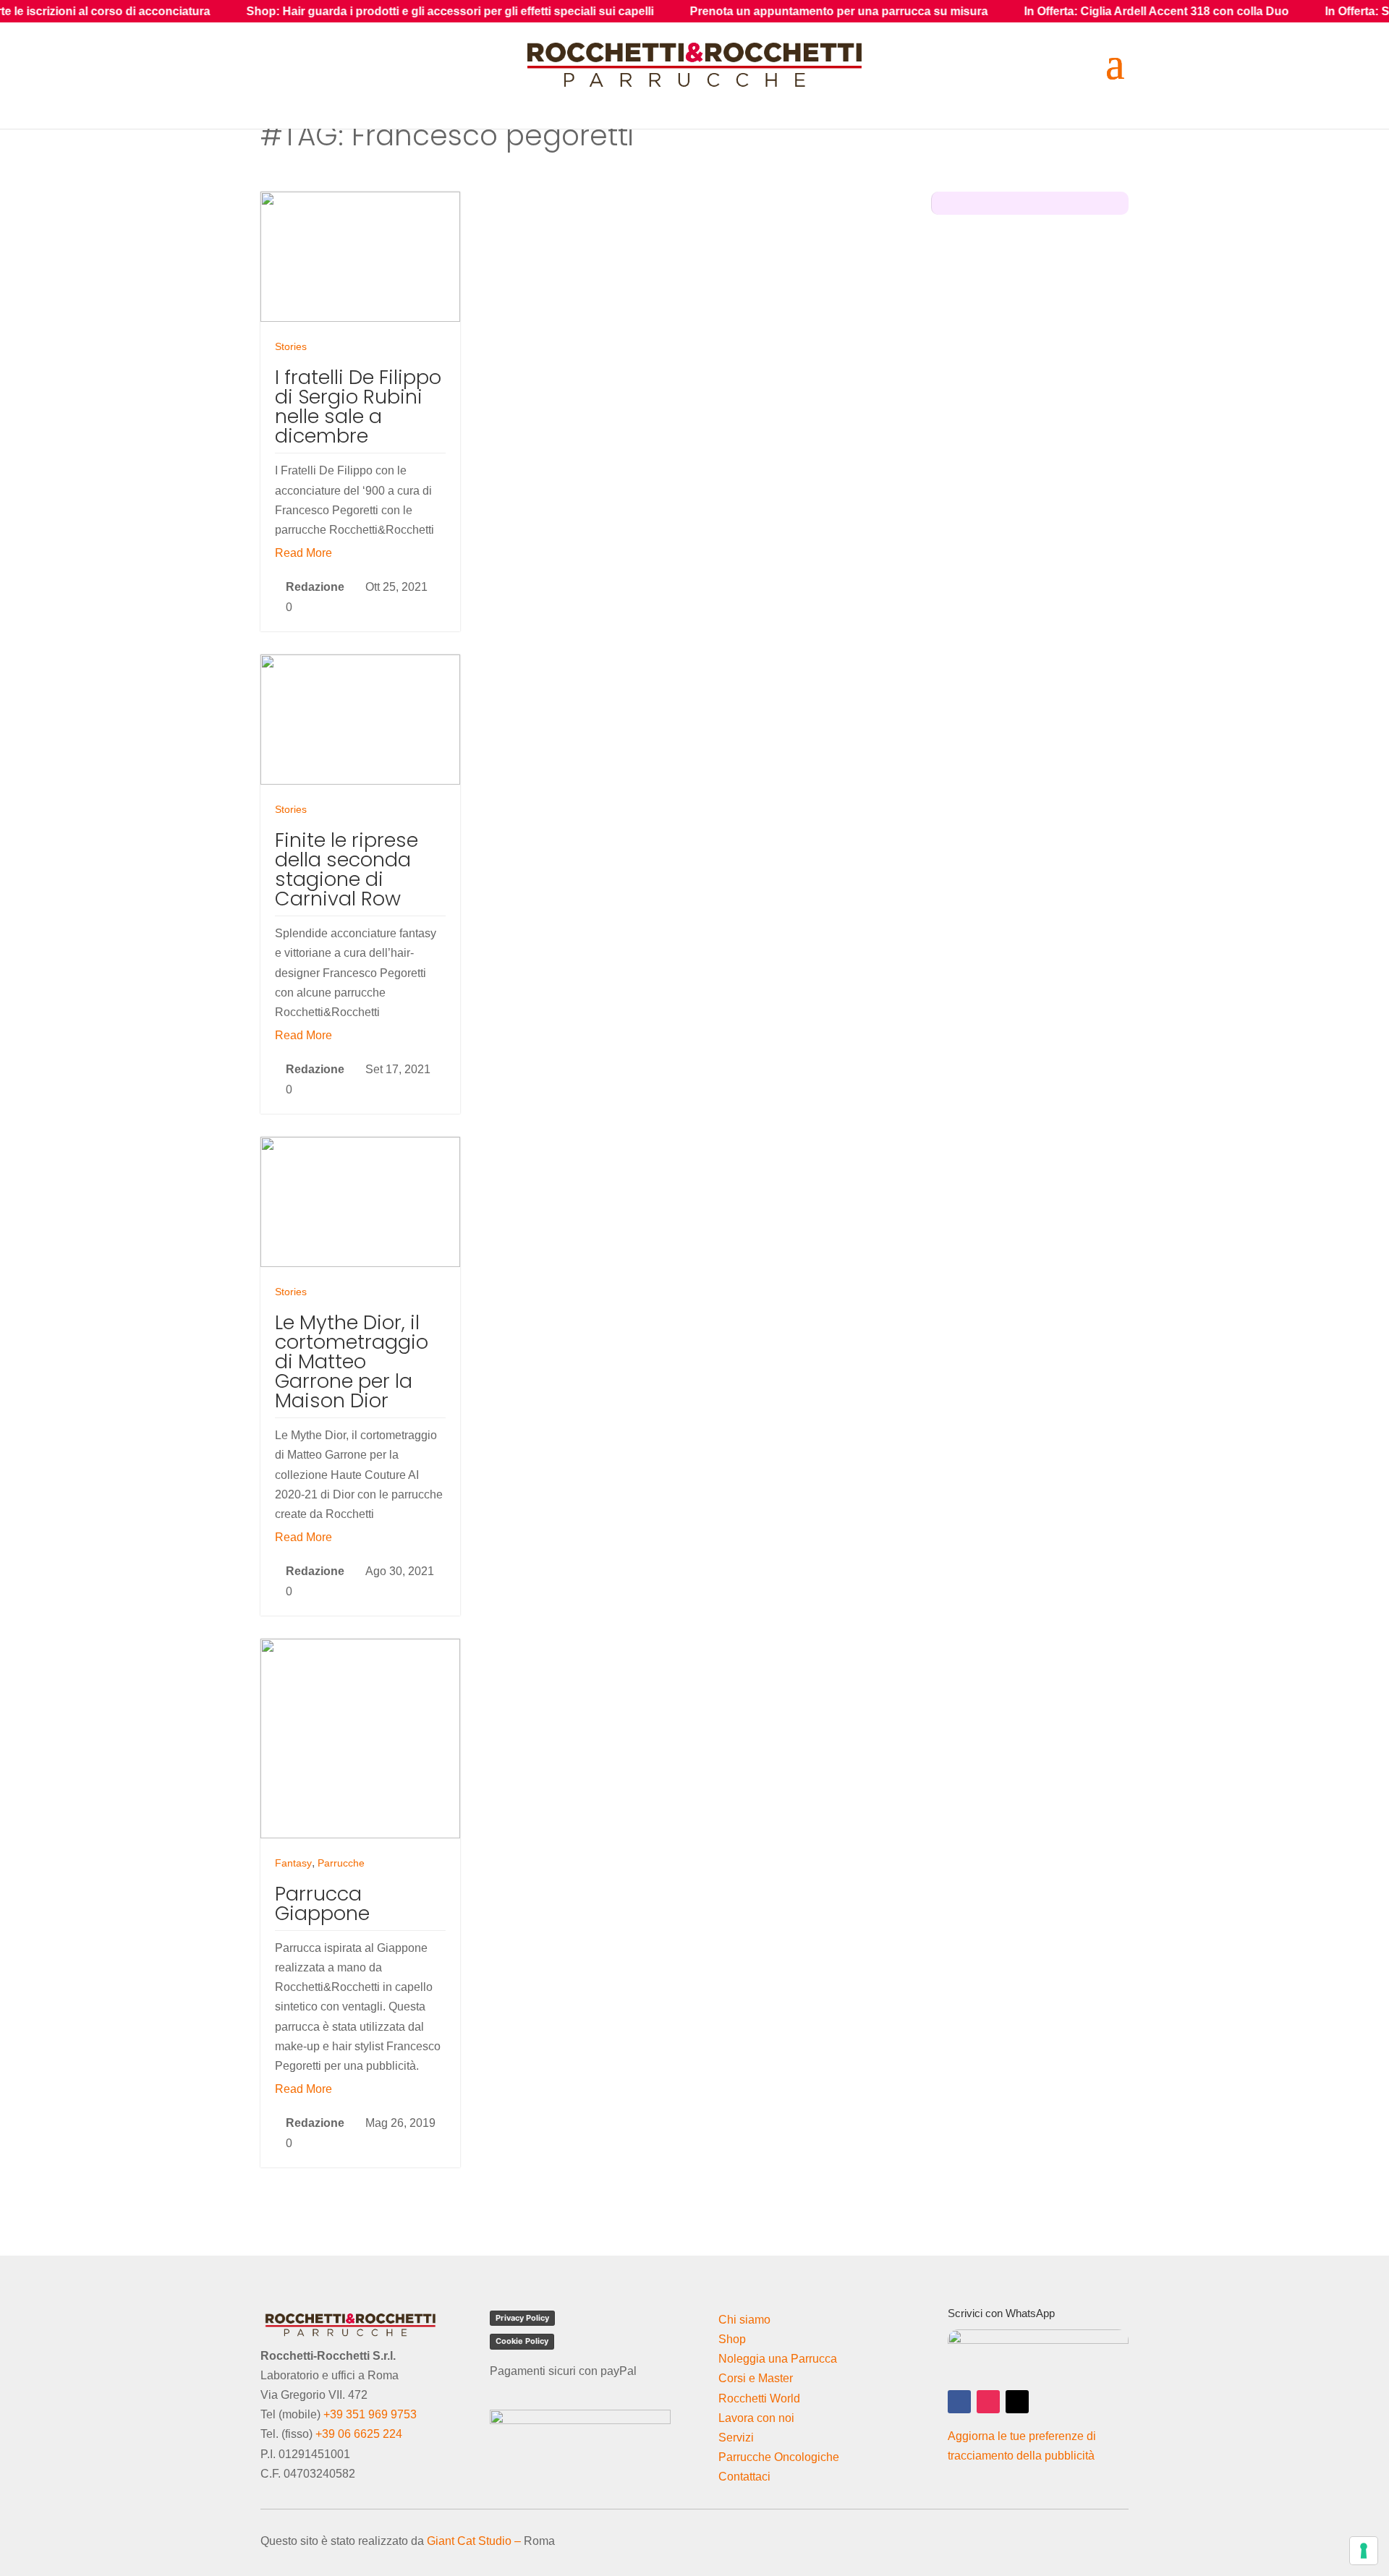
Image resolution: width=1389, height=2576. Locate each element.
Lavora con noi (756, 2418)
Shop (732, 2339)
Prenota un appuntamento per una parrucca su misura (735, 11)
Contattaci (744, 2477)
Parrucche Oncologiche (779, 2457)
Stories (291, 346)
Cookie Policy (522, 2341)
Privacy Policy (522, 2318)
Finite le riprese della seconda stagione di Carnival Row (347, 869)
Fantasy (293, 1863)
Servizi (736, 2438)
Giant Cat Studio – (474, 2541)
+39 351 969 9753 (370, 2414)
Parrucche (341, 1863)
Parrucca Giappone (322, 1903)
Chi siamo (744, 2320)
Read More (303, 553)
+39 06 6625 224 (359, 2434)
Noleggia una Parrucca (778, 2359)
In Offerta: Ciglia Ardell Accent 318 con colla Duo (1053, 11)
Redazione (315, 587)
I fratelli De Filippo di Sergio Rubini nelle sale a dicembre (358, 406)
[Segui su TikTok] (1017, 2402)
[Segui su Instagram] (988, 2402)
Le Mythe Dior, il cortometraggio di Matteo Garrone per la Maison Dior (352, 1361)
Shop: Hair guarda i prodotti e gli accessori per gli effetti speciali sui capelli (346, 11)
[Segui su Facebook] (959, 2402)
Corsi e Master (756, 2378)
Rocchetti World (759, 2398)
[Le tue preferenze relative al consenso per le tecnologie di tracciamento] (1364, 2551)
